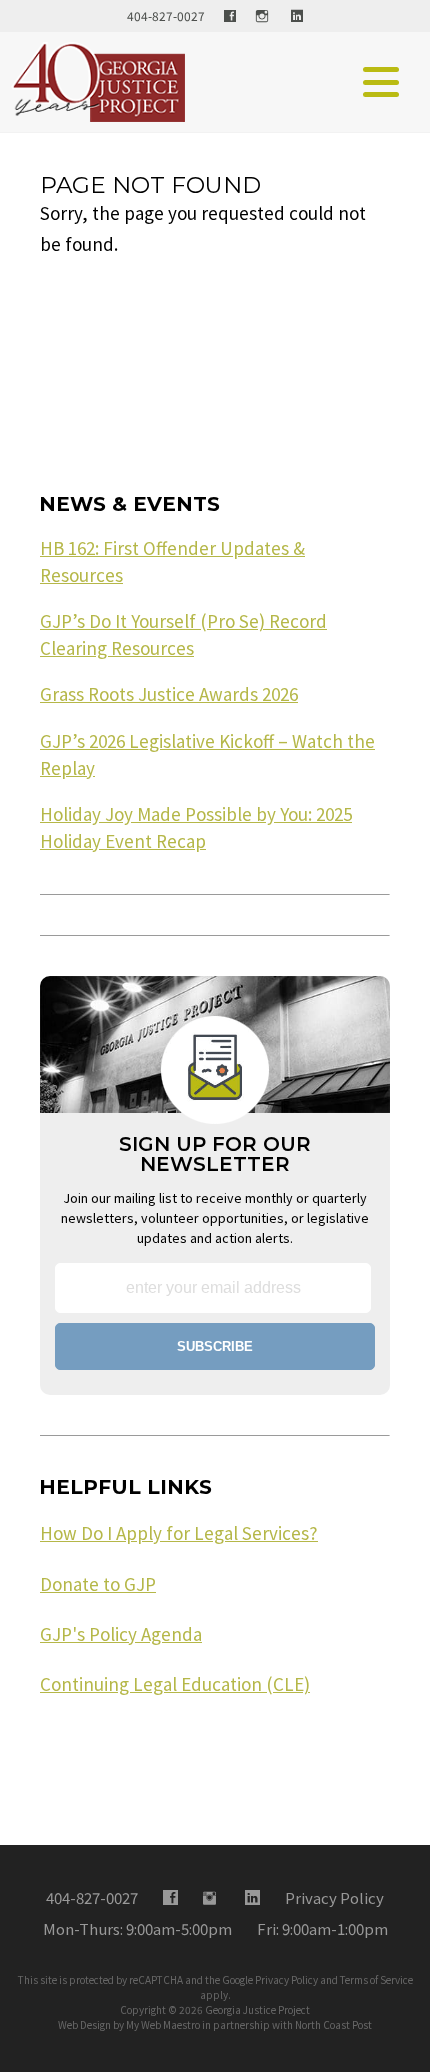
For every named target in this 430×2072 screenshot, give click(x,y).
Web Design (84, 2024)
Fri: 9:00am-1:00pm (322, 1928)
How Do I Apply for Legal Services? (179, 1533)
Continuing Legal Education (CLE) (175, 1684)
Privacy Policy (286, 1979)
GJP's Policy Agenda (121, 1634)
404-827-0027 (166, 15)
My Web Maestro (163, 2024)
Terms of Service (376, 1979)
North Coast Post (333, 2024)
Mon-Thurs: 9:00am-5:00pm (137, 1928)
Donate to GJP (98, 1584)
